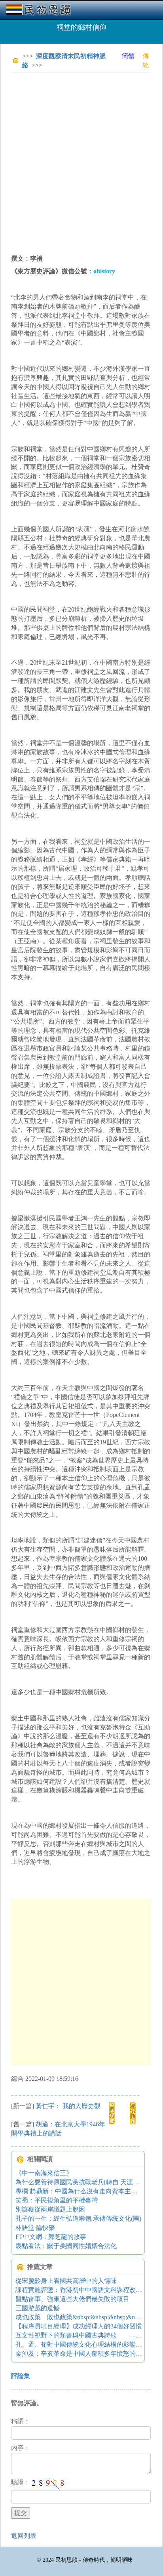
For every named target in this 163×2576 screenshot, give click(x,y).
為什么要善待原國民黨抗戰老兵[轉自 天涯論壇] (81, 2182)
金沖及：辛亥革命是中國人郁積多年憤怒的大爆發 (85, 2354)
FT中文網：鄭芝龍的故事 (51, 2237)
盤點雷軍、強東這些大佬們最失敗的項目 (72, 2299)
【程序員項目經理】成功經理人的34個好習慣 (79, 2326)
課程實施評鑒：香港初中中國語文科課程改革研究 (85, 2290)
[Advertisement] (81, 160)
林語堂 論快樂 (35, 2228)
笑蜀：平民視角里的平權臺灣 (57, 2200)
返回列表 (24, 2536)
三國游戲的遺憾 (38, 2308)
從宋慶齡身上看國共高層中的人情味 (66, 2281)
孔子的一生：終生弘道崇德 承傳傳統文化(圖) (78, 2218)
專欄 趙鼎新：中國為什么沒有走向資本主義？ (80, 2191)
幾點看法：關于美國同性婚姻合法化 (66, 2246)
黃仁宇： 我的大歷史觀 (68, 2106)
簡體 (128, 56)
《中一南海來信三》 (44, 2173)
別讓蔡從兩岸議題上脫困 (50, 2209)
